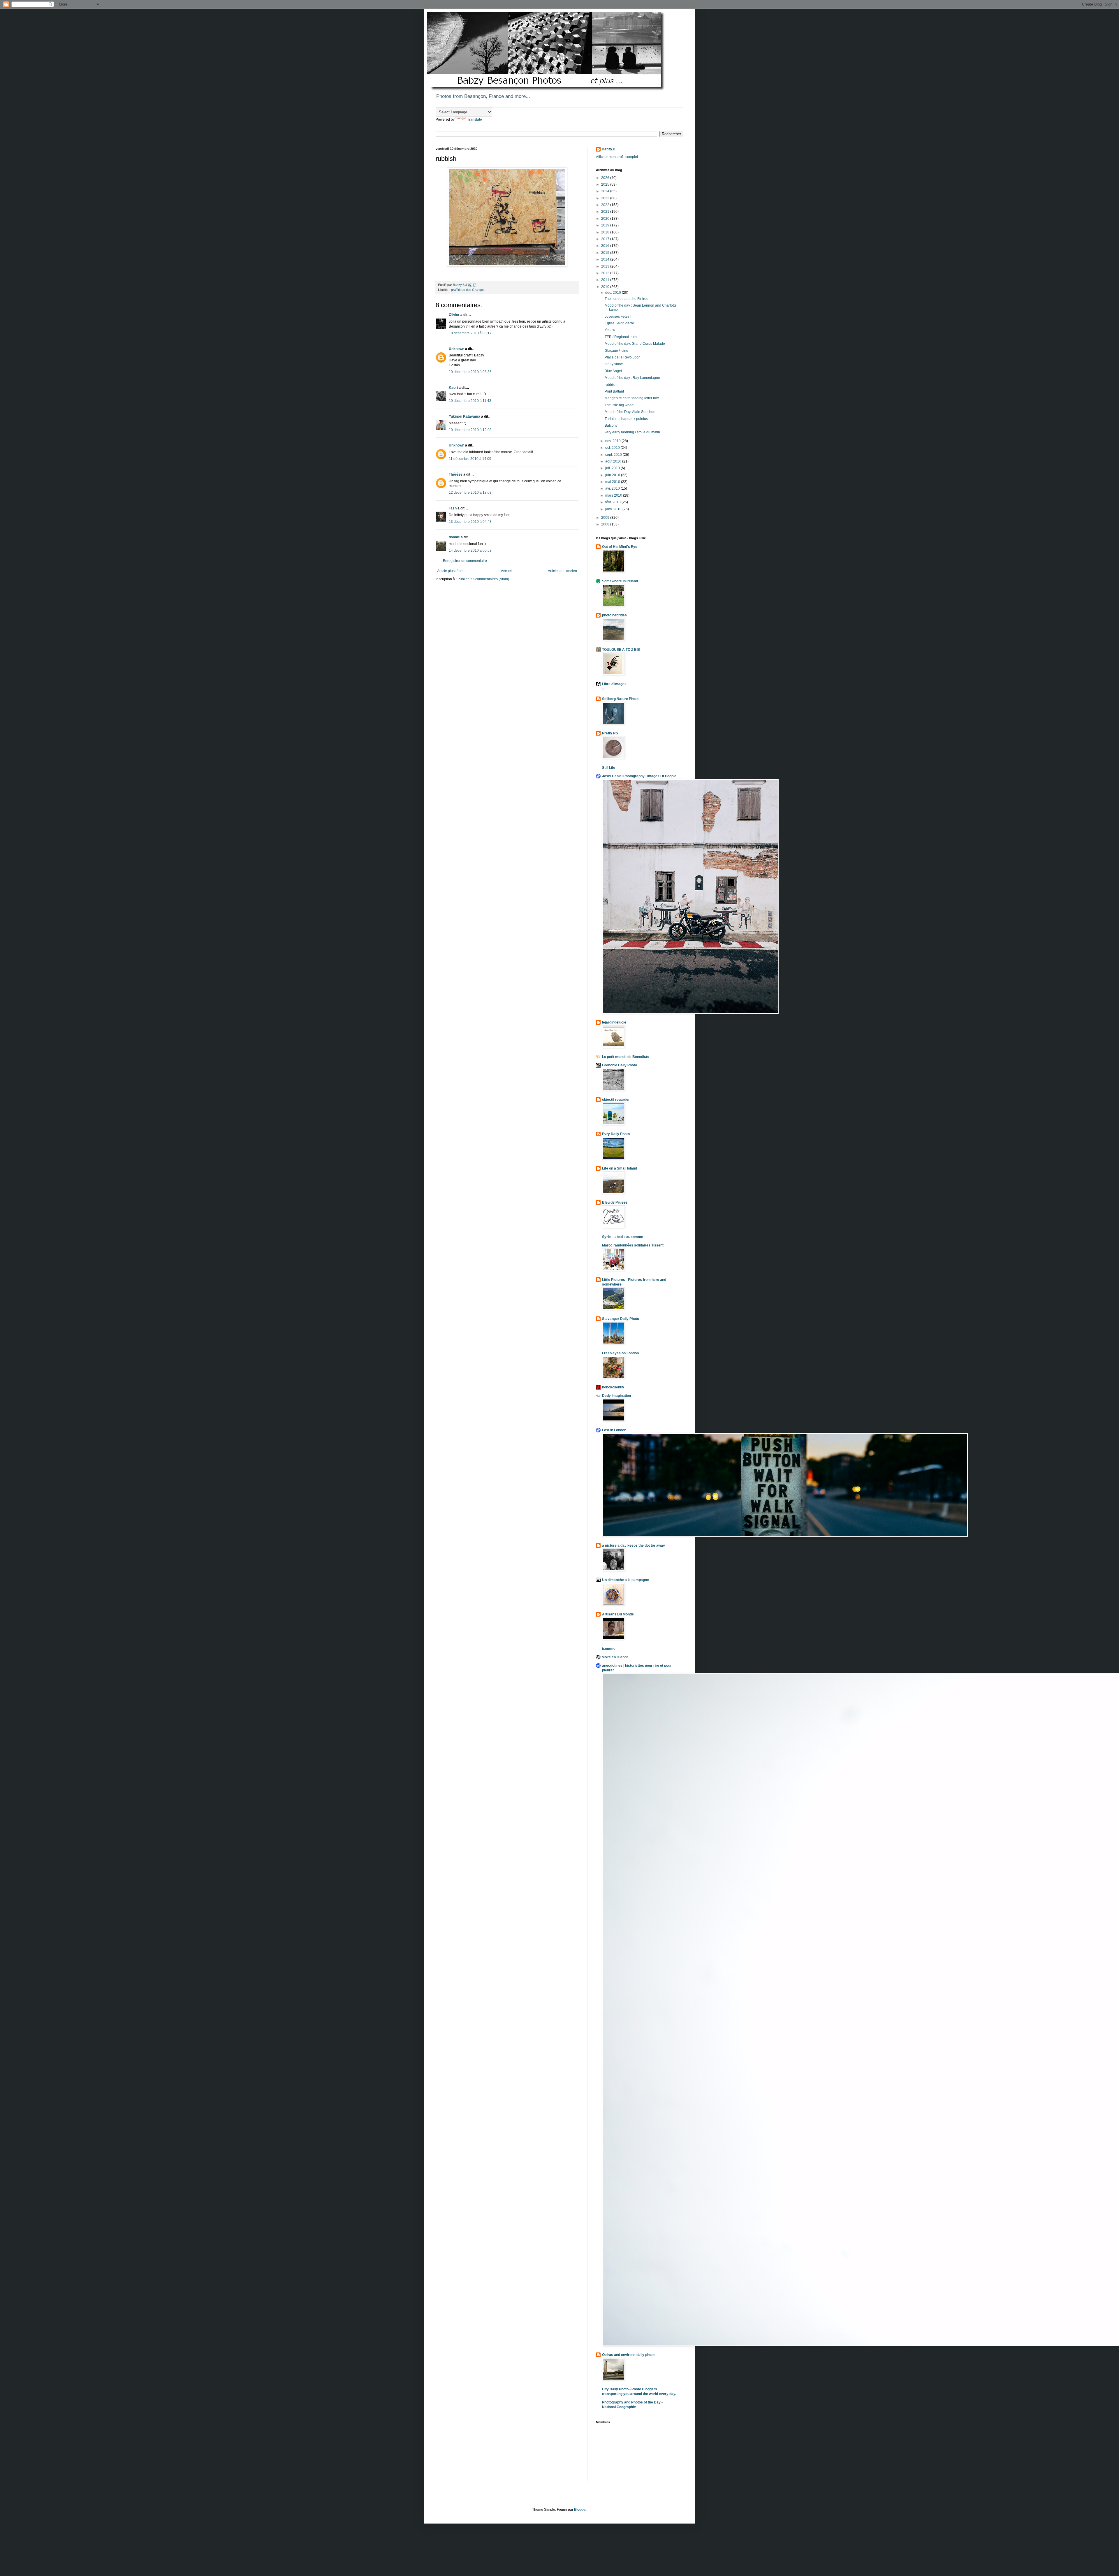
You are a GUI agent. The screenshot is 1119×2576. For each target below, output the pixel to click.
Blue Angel (613, 371)
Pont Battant (614, 391)
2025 (606, 184)
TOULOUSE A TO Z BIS (621, 650)
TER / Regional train (621, 337)
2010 (606, 287)
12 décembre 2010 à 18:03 (470, 493)
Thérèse (456, 474)
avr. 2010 (613, 488)
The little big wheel (620, 405)
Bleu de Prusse (615, 1202)
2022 (606, 205)
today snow (614, 364)
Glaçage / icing (616, 351)
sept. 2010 (614, 455)
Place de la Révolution (623, 357)
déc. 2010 (614, 293)
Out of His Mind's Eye (620, 547)
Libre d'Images (614, 684)
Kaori (453, 388)
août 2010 (614, 461)
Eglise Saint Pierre (619, 323)
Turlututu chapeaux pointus (626, 419)
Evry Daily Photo (616, 1134)
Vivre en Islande (615, 1657)
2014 (606, 259)
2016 (606, 246)
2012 (606, 273)
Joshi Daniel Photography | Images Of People (639, 776)
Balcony (611, 425)
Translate (475, 119)
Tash (453, 508)
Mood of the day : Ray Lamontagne (632, 378)
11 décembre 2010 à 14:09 (470, 459)
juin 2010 (613, 475)
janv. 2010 (614, 509)
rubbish (611, 385)
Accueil (507, 571)
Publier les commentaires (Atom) (483, 579)
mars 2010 (614, 495)
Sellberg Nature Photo (620, 699)
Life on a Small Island (620, 1168)
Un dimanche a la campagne (626, 1580)
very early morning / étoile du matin (632, 432)
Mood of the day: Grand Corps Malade (635, 344)
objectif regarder (616, 1100)
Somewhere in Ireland (620, 581)
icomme (609, 1649)
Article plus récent (451, 571)
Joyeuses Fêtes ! (618, 316)
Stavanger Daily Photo (621, 1319)
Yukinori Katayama (465, 416)
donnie (454, 537)
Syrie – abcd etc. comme (623, 1237)
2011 (606, 280)
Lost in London (614, 1430)
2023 (606, 198)
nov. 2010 (613, 441)
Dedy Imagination (616, 1396)
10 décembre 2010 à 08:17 (470, 333)
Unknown (456, 349)
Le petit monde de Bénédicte (626, 1057)
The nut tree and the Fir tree (627, 299)
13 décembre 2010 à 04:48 (470, 522)
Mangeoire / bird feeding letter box (632, 398)
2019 (606, 225)
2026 (606, 178)
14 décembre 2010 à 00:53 (470, 551)
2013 (606, 266)
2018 (606, 232)
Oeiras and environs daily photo (628, 2355)
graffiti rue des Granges (468, 290)
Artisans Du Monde (618, 1614)
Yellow (610, 330)
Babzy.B (609, 149)
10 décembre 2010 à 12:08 (470, 430)
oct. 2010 (613, 448)
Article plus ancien (562, 571)
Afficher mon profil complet (617, 157)
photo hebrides (614, 615)
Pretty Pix (610, 733)
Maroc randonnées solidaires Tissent (633, 1245)
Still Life (609, 768)
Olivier (454, 315)
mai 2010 (613, 482)
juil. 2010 (613, 468)
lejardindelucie (614, 1022)
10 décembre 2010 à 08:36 (470, 372)
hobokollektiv (613, 1387)
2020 (606, 219)
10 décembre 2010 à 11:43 (470, 401)
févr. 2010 (613, 502)
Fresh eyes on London (620, 1353)
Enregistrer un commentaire (465, 561)
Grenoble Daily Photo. (620, 1065)
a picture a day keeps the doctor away (634, 1545)
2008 (606, 524)
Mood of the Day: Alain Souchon (630, 412)
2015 (606, 253)
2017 (606, 239)
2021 (606, 212)
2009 (606, 518)
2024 (606, 191)
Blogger (580, 2510)
